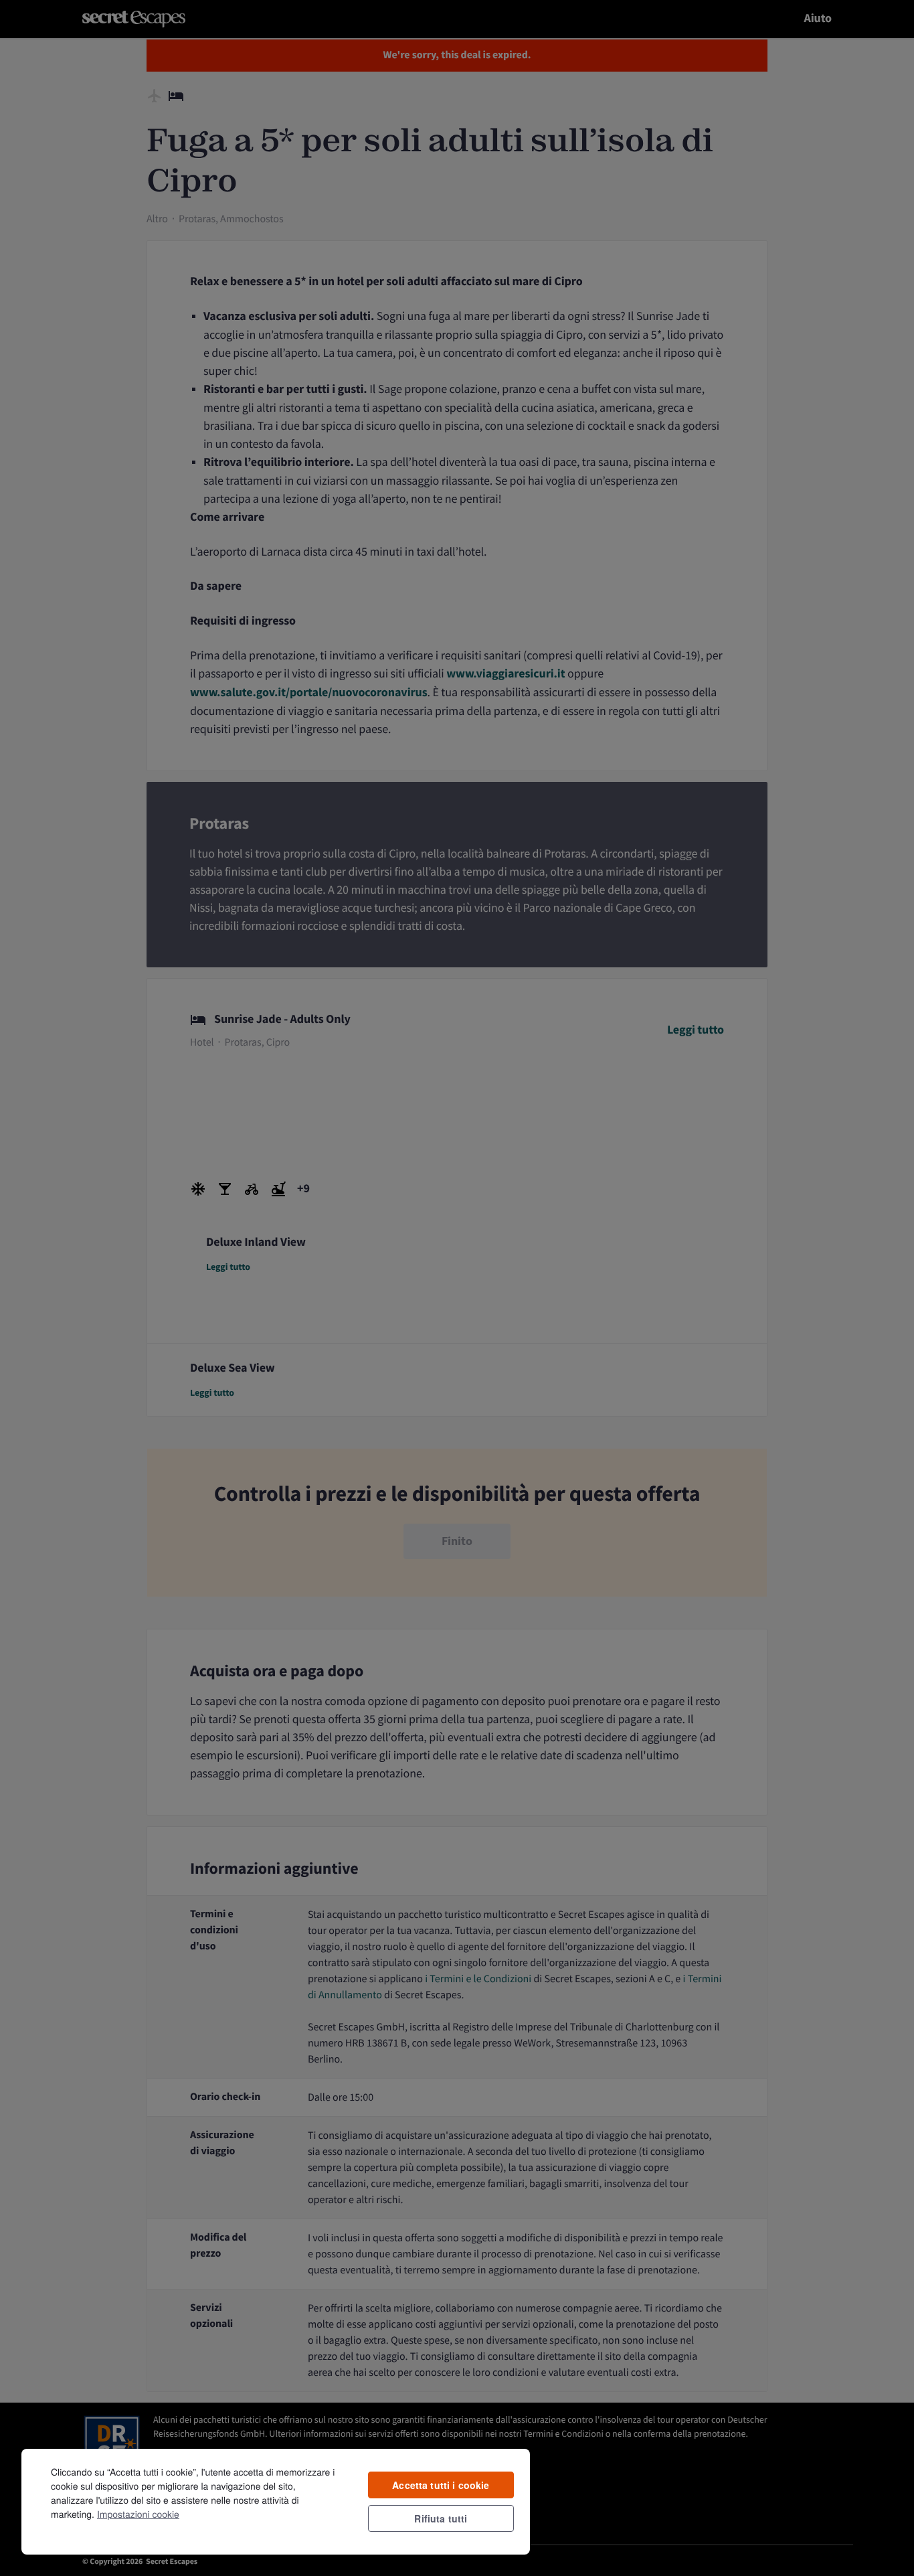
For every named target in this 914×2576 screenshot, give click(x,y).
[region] (276, 2501)
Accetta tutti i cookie (441, 2485)
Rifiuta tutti (441, 2518)
